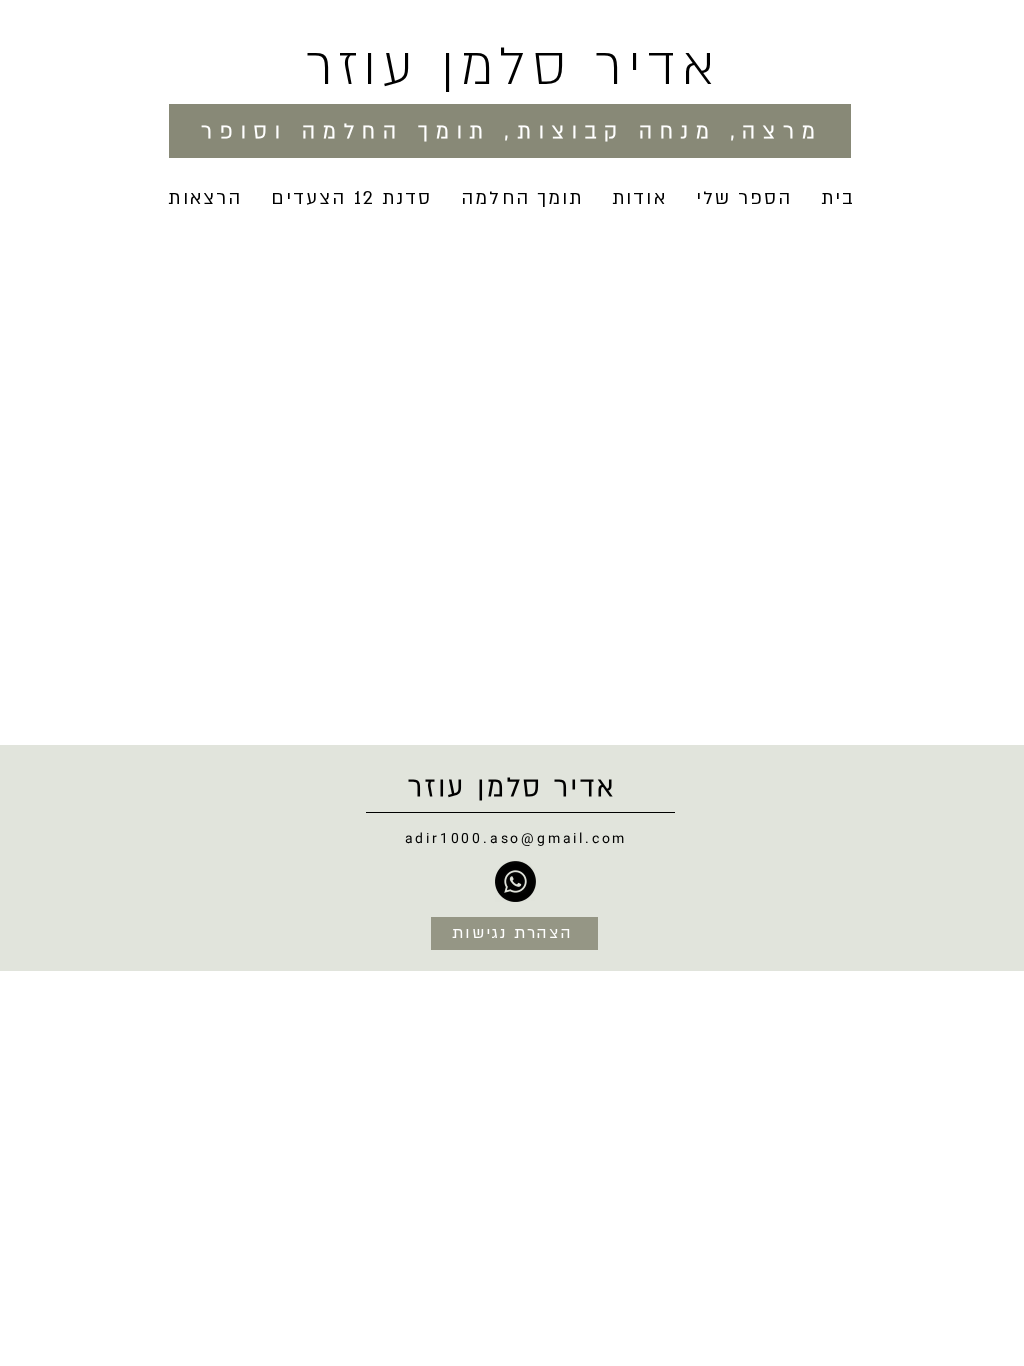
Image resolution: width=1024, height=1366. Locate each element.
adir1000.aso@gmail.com (516, 838)
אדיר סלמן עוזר (513, 67)
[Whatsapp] (515, 881)
